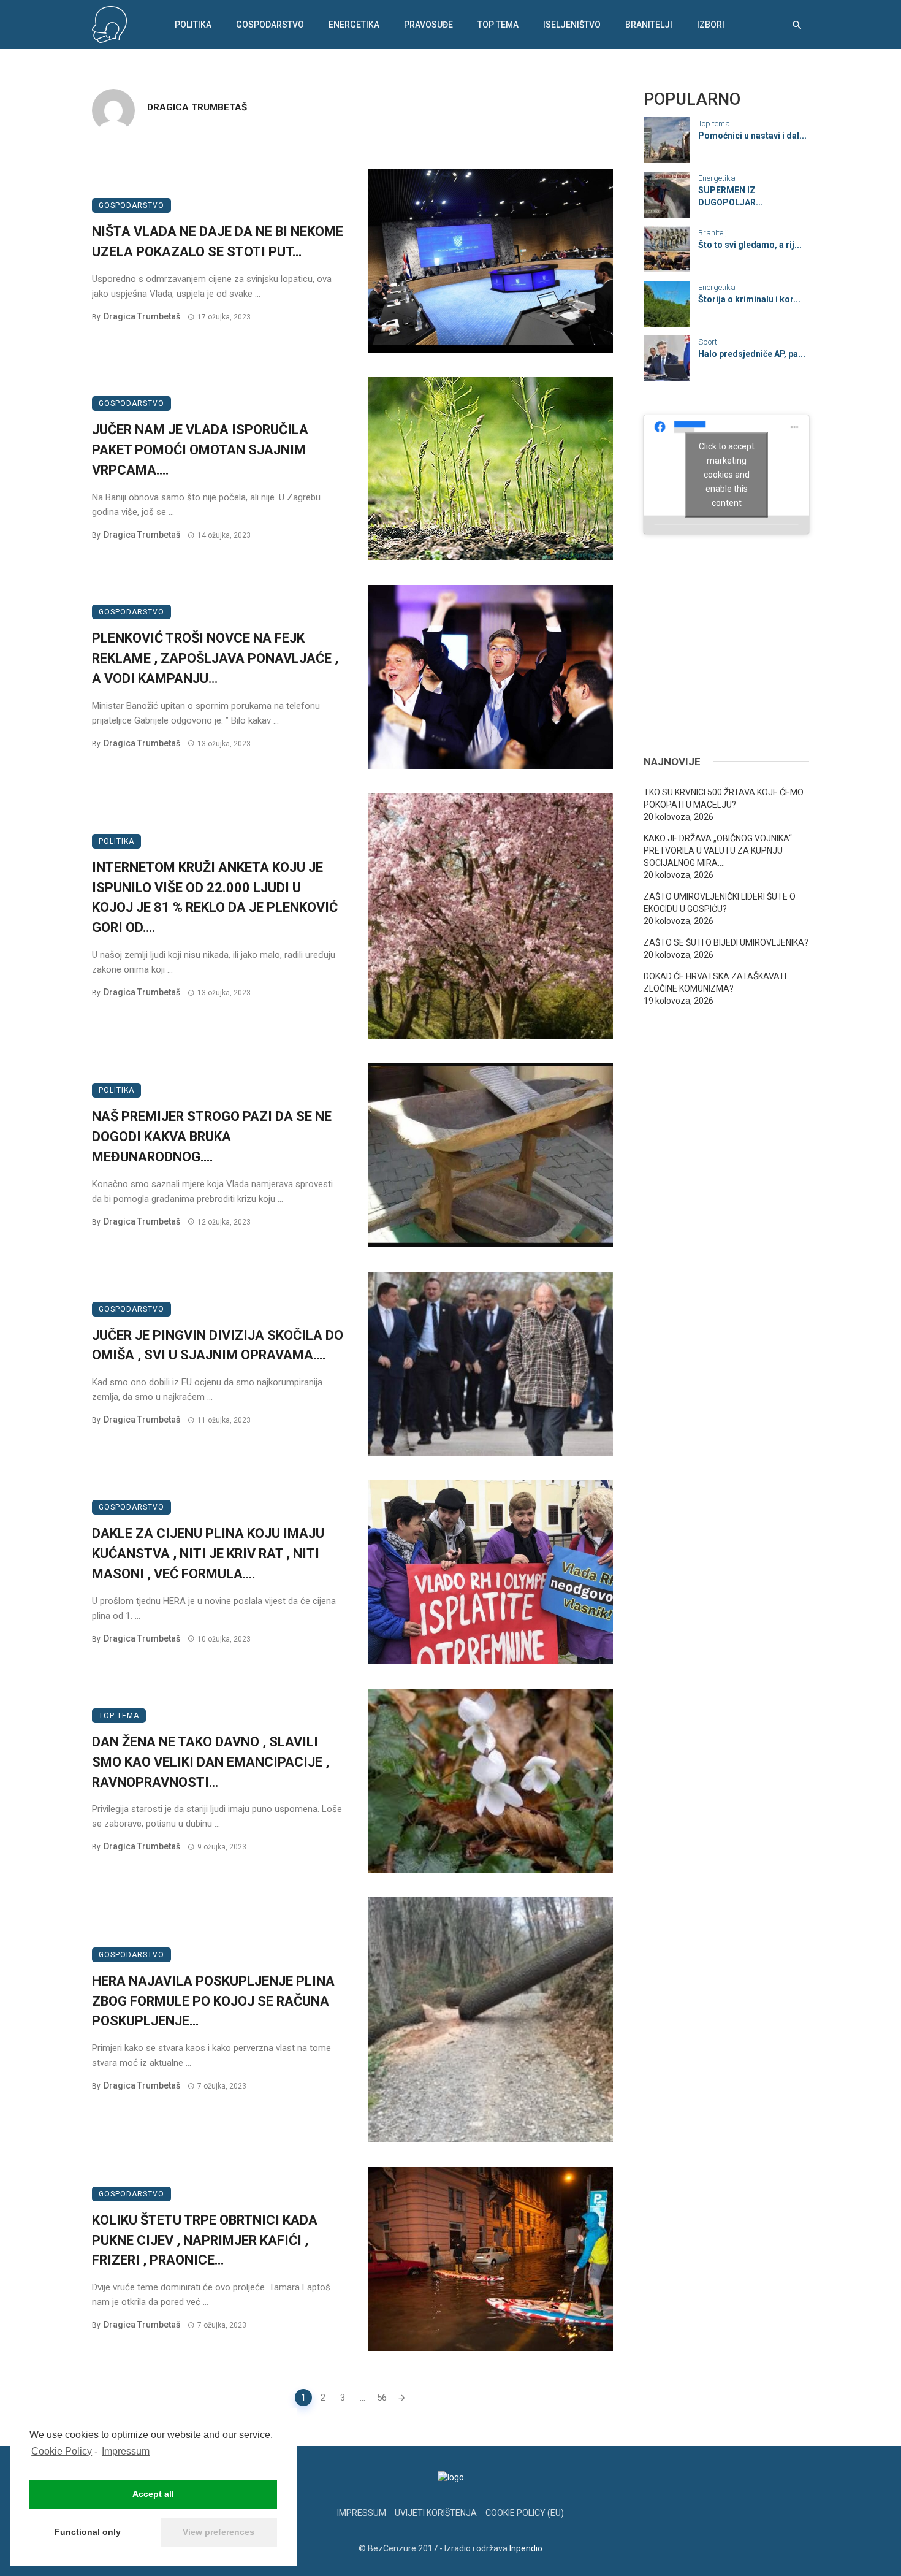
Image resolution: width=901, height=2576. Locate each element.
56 (382, 2398)
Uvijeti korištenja (436, 2513)
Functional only (88, 2532)
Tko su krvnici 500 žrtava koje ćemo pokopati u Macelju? (724, 798)
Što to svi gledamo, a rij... (750, 245)
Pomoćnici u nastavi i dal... (752, 136)
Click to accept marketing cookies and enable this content (727, 474)
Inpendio (526, 2548)
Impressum (126, 2451)
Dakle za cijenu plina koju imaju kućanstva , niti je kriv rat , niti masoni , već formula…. (208, 1554)
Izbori (711, 25)
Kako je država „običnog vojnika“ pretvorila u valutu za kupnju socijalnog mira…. (718, 850)
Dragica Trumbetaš (197, 107)
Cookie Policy (62, 2451)
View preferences (219, 2532)
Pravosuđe (428, 25)
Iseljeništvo (572, 25)
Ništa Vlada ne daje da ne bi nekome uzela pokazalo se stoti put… (218, 242)
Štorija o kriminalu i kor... (749, 299)
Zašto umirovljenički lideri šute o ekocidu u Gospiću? (720, 903)
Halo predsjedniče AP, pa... (752, 354)
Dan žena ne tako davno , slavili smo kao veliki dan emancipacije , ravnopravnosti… (211, 1762)
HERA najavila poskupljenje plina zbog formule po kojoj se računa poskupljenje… (213, 2001)
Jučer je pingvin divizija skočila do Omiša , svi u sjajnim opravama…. (218, 1345)
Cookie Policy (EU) (525, 2513)
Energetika (354, 25)
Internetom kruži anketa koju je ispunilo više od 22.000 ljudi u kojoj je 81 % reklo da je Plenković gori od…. (215, 897)
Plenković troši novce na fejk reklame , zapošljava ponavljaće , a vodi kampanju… (215, 658)
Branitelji (649, 25)
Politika (193, 25)
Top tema (498, 25)
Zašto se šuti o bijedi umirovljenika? (726, 942)
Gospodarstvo (270, 25)
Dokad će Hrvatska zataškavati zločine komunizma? (715, 982)
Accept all (153, 2494)
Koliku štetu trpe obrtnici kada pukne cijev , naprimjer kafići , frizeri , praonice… (205, 2240)
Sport (708, 342)
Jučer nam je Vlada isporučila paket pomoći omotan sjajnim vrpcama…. (200, 450)
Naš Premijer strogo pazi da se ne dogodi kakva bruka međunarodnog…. (212, 1137)
